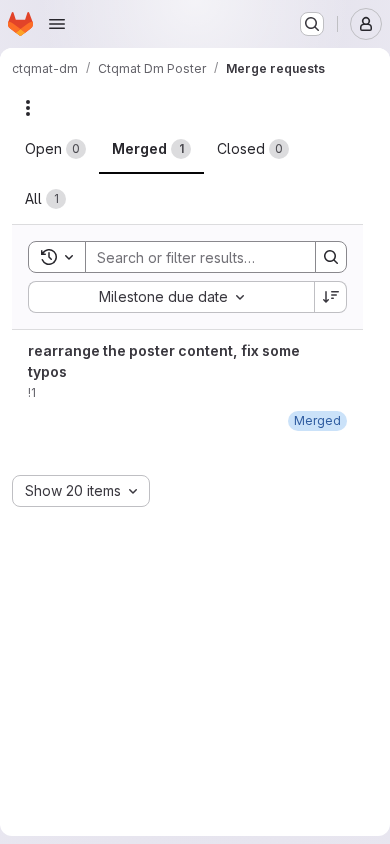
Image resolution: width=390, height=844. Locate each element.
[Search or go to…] (312, 24)
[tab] (55, 149)
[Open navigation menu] (57, 24)
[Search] (331, 257)
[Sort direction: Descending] (331, 297)
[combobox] (171, 297)
